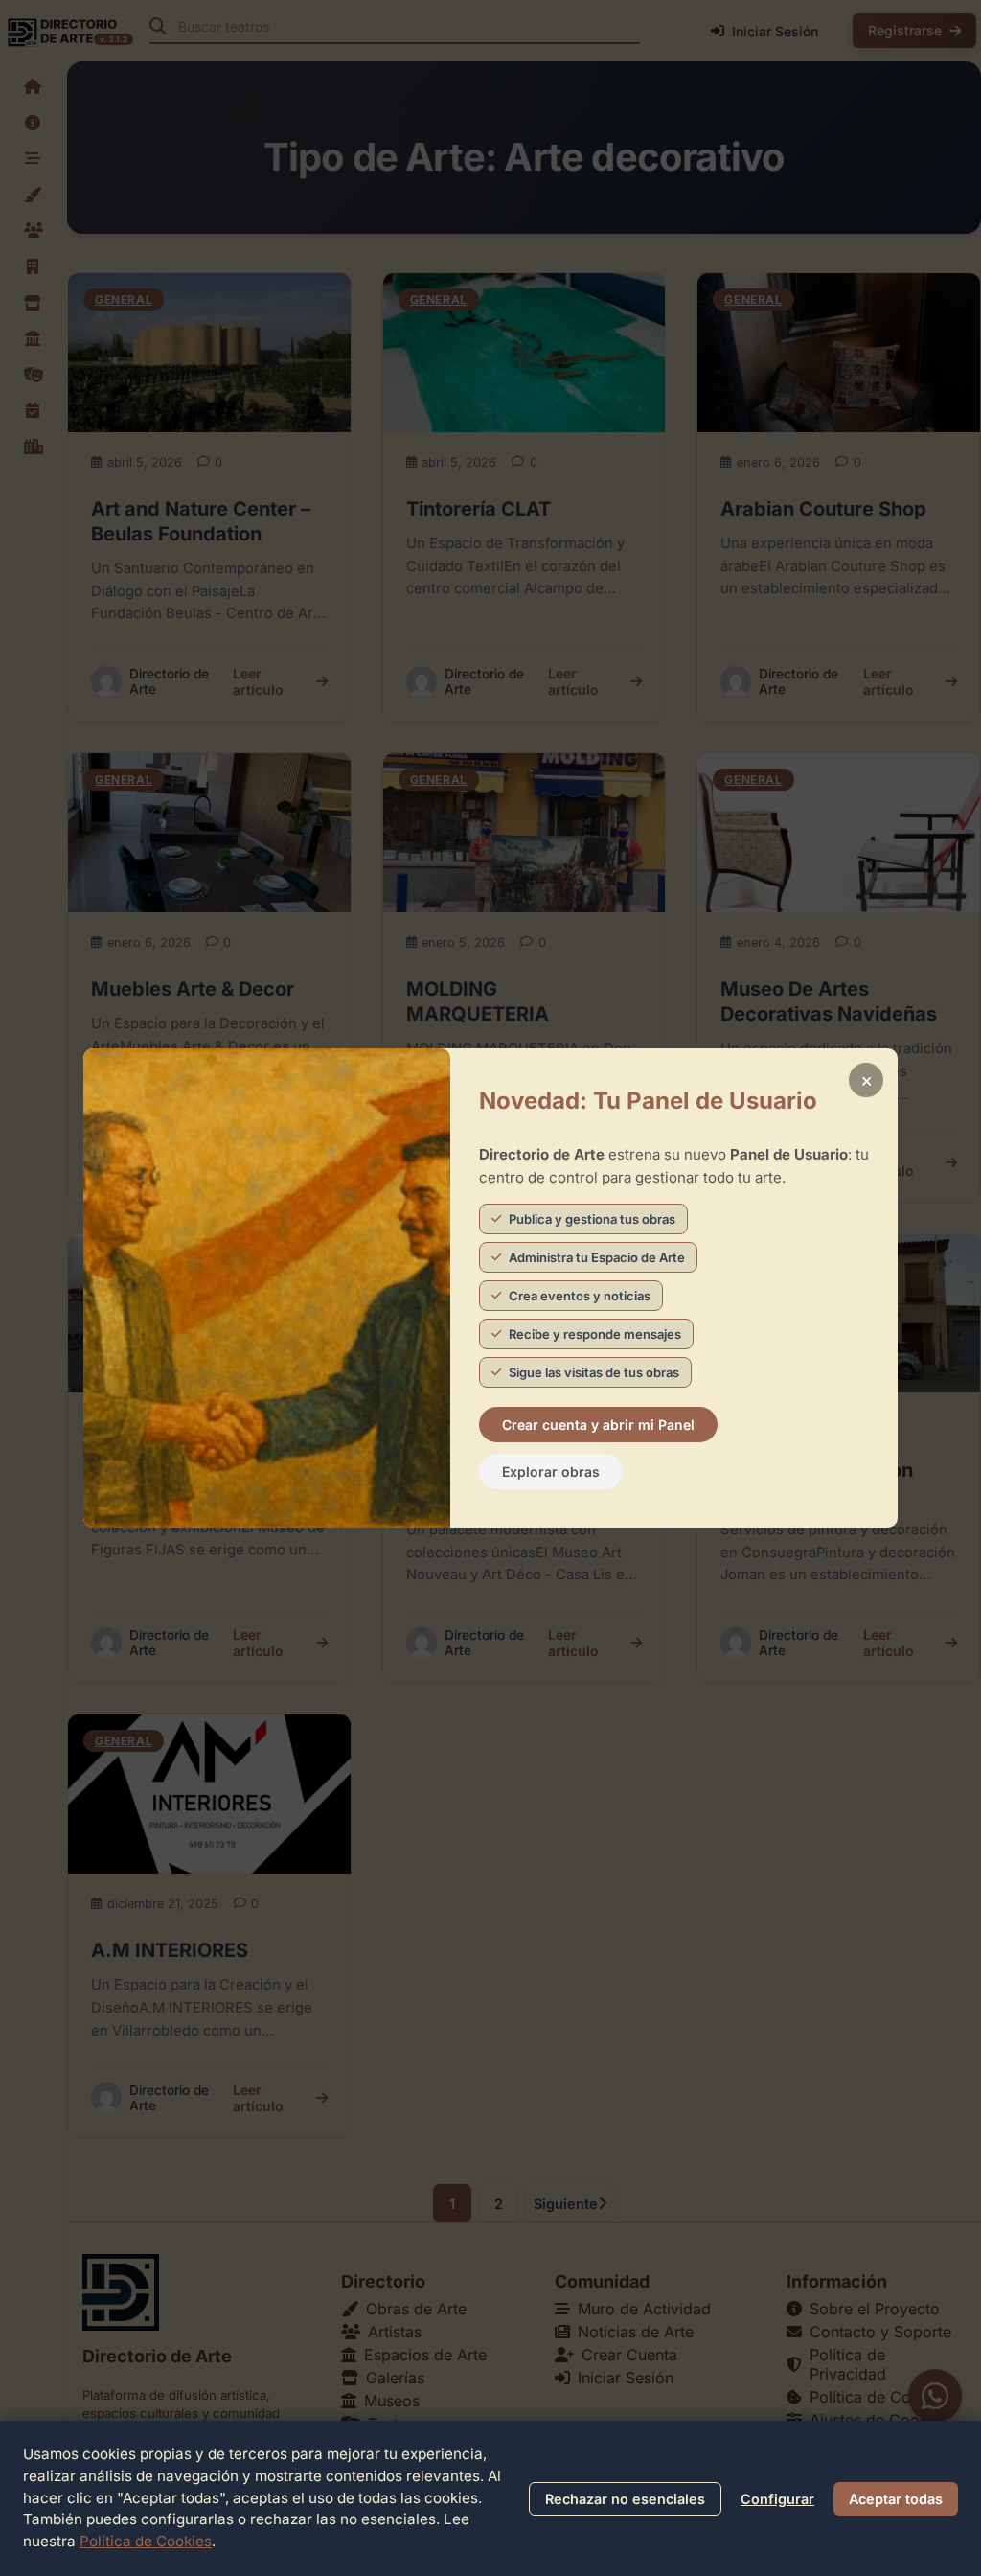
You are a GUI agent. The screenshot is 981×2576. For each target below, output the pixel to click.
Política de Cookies (146, 2541)
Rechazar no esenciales (625, 2499)
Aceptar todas (896, 2499)
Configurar (777, 2499)
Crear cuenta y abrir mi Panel (598, 1425)
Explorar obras (551, 1472)
